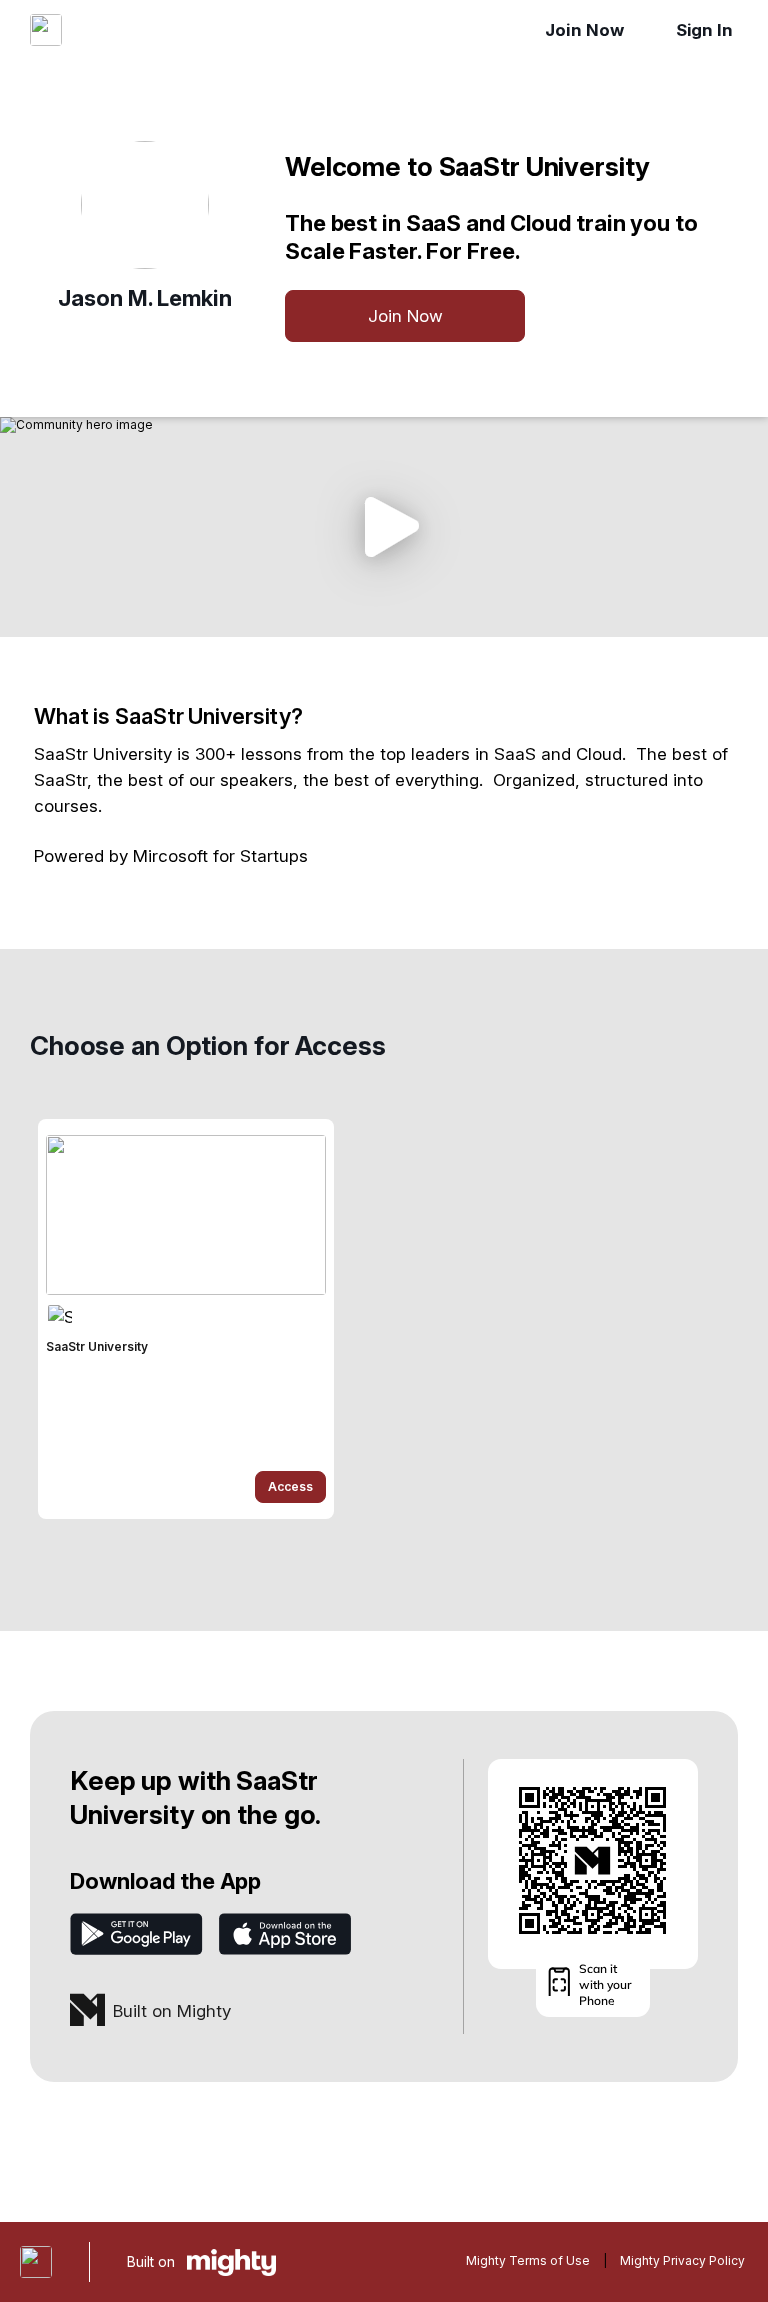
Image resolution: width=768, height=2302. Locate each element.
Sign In (704, 30)
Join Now (584, 30)
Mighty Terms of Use (528, 2260)
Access (290, 1486)
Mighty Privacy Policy (682, 2260)
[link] (186, 1319)
